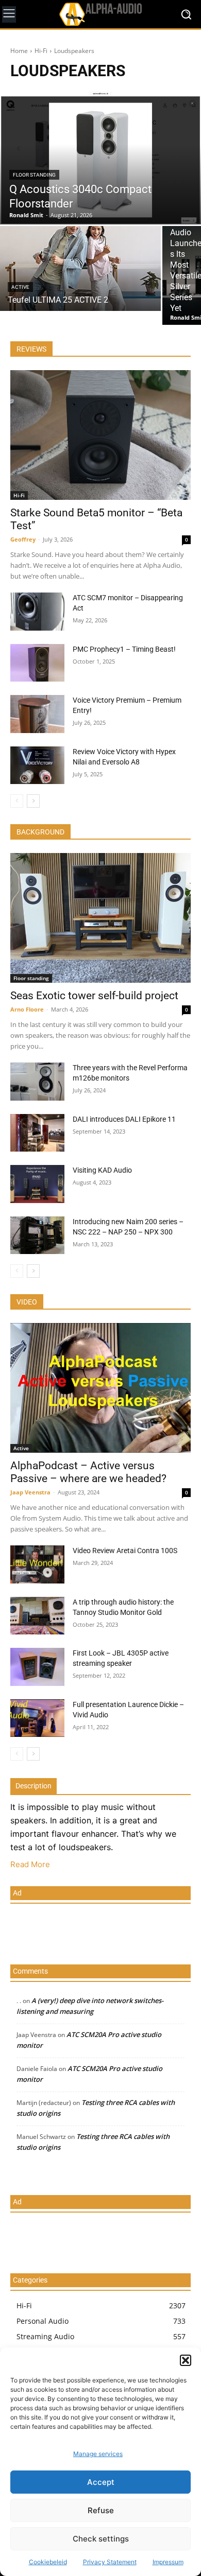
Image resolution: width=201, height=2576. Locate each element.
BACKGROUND (40, 832)
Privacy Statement (110, 2562)
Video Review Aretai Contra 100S (125, 1551)
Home (19, 51)
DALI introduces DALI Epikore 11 (124, 1119)
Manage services (98, 2454)
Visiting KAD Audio (102, 1170)
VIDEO (27, 1302)
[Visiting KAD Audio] (37, 1184)
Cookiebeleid (48, 2562)
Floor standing (34, 175)
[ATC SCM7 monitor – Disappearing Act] (37, 612)
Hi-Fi (41, 51)
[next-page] (33, 801)
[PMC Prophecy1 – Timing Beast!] (37, 663)
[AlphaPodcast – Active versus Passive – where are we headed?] (100, 1388)
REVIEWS (31, 349)
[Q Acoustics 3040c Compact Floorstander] (100, 158)
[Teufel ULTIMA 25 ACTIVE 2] (80, 268)
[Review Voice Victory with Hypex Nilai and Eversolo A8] (37, 765)
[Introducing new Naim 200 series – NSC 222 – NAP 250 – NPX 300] (37, 1235)
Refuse (101, 2510)
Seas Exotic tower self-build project (94, 996)
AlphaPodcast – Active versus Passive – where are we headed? (88, 1472)
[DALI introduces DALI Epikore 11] (37, 1133)
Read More (30, 1864)
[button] (186, 2360)
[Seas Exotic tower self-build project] (100, 918)
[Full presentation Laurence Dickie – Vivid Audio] (37, 1718)
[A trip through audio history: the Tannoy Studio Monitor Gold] (37, 1616)
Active (20, 287)
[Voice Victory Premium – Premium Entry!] (37, 714)
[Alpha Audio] (100, 14)
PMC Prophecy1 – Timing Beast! (124, 649)
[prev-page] (17, 801)
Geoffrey (23, 539)
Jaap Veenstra (30, 1492)
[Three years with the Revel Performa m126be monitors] (37, 1082)
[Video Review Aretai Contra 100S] (37, 1564)
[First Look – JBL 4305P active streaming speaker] (37, 1667)
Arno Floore (27, 1009)
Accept (101, 2482)
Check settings (101, 2539)
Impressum (168, 2562)
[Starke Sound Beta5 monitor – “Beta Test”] (100, 435)
